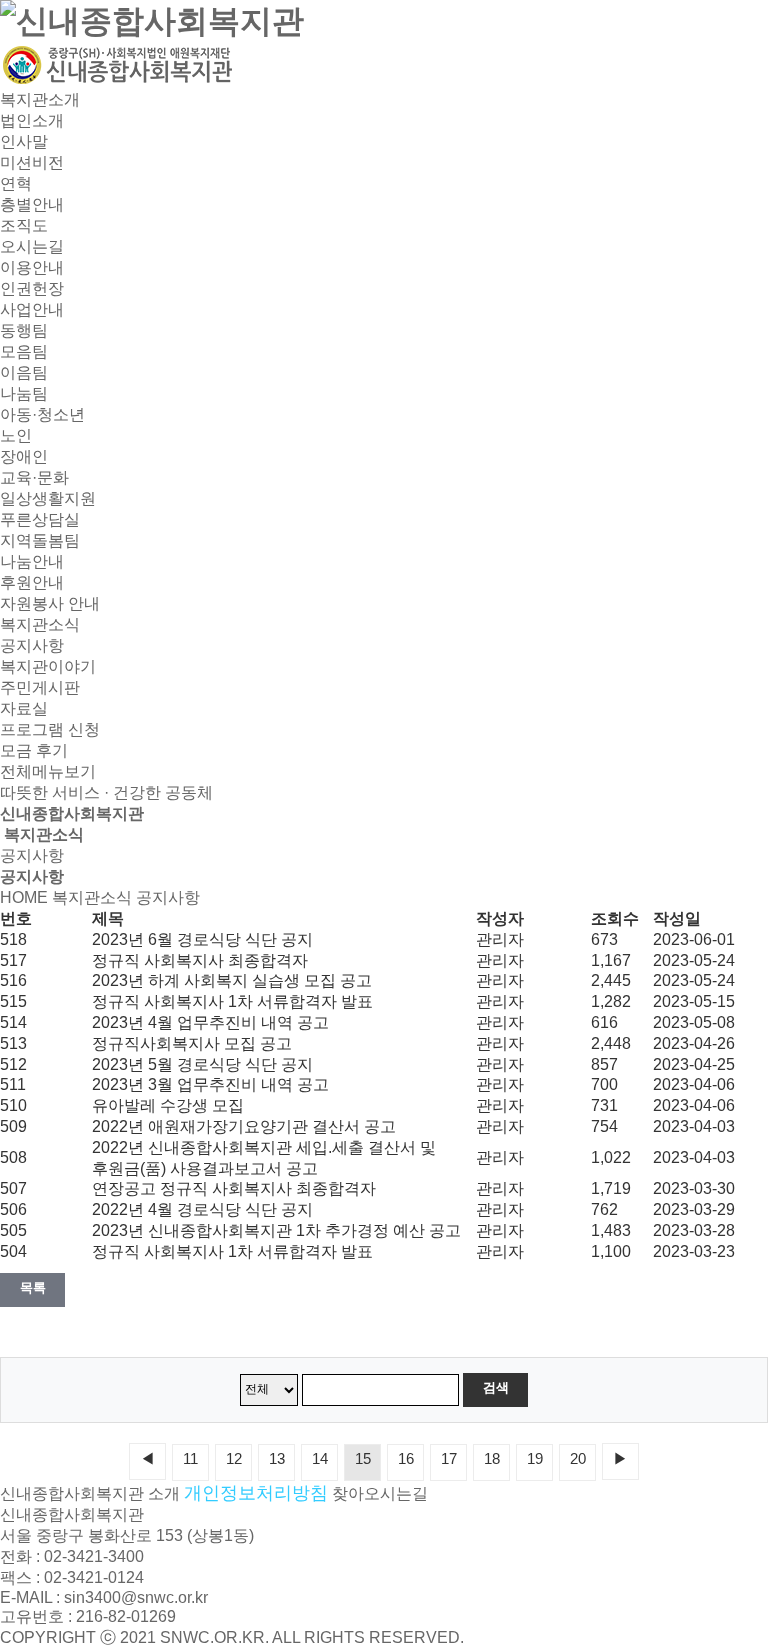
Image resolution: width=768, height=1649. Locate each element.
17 (449, 1459)
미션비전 (32, 162)
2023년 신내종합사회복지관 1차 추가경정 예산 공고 (276, 1230)
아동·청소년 (42, 414)
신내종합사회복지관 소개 (90, 1493)
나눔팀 (24, 393)
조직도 (24, 225)
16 (406, 1459)
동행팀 (24, 330)
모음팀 (24, 351)
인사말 (24, 141)
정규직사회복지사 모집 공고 (192, 1043)
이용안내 (32, 267)
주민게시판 (40, 687)
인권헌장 (32, 288)
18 (492, 1459)
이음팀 (24, 372)
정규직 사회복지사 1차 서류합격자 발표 (232, 1001)
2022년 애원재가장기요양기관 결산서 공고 (244, 1126)
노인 (16, 435)
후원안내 (32, 582)
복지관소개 (40, 99)
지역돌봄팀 (40, 540)
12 (234, 1459)
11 (190, 1459)
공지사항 (32, 645)
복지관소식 (40, 624)
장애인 (24, 456)
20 (578, 1459)
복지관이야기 (48, 666)
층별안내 (32, 204)
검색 (495, 1387)
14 (320, 1459)
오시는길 (32, 246)
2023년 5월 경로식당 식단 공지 (202, 1064)
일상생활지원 (48, 498)
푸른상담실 (40, 519)
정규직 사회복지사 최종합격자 (200, 960)
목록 (32, 1287)
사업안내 (32, 309)
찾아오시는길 (380, 1493)
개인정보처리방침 (256, 1493)
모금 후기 (34, 750)
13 (277, 1459)
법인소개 (32, 120)
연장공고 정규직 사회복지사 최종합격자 (234, 1188)
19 (535, 1459)
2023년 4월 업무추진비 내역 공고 (210, 1022)
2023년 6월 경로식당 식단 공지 (202, 939)
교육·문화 (34, 477)
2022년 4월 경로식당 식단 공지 (202, 1209)
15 (363, 1459)
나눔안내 (32, 561)
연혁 (16, 183)
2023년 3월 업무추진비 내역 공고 (210, 1084)
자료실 (24, 708)
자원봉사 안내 (50, 603)
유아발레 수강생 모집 (168, 1105)
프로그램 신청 (50, 729)
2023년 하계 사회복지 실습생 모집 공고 (232, 980)
